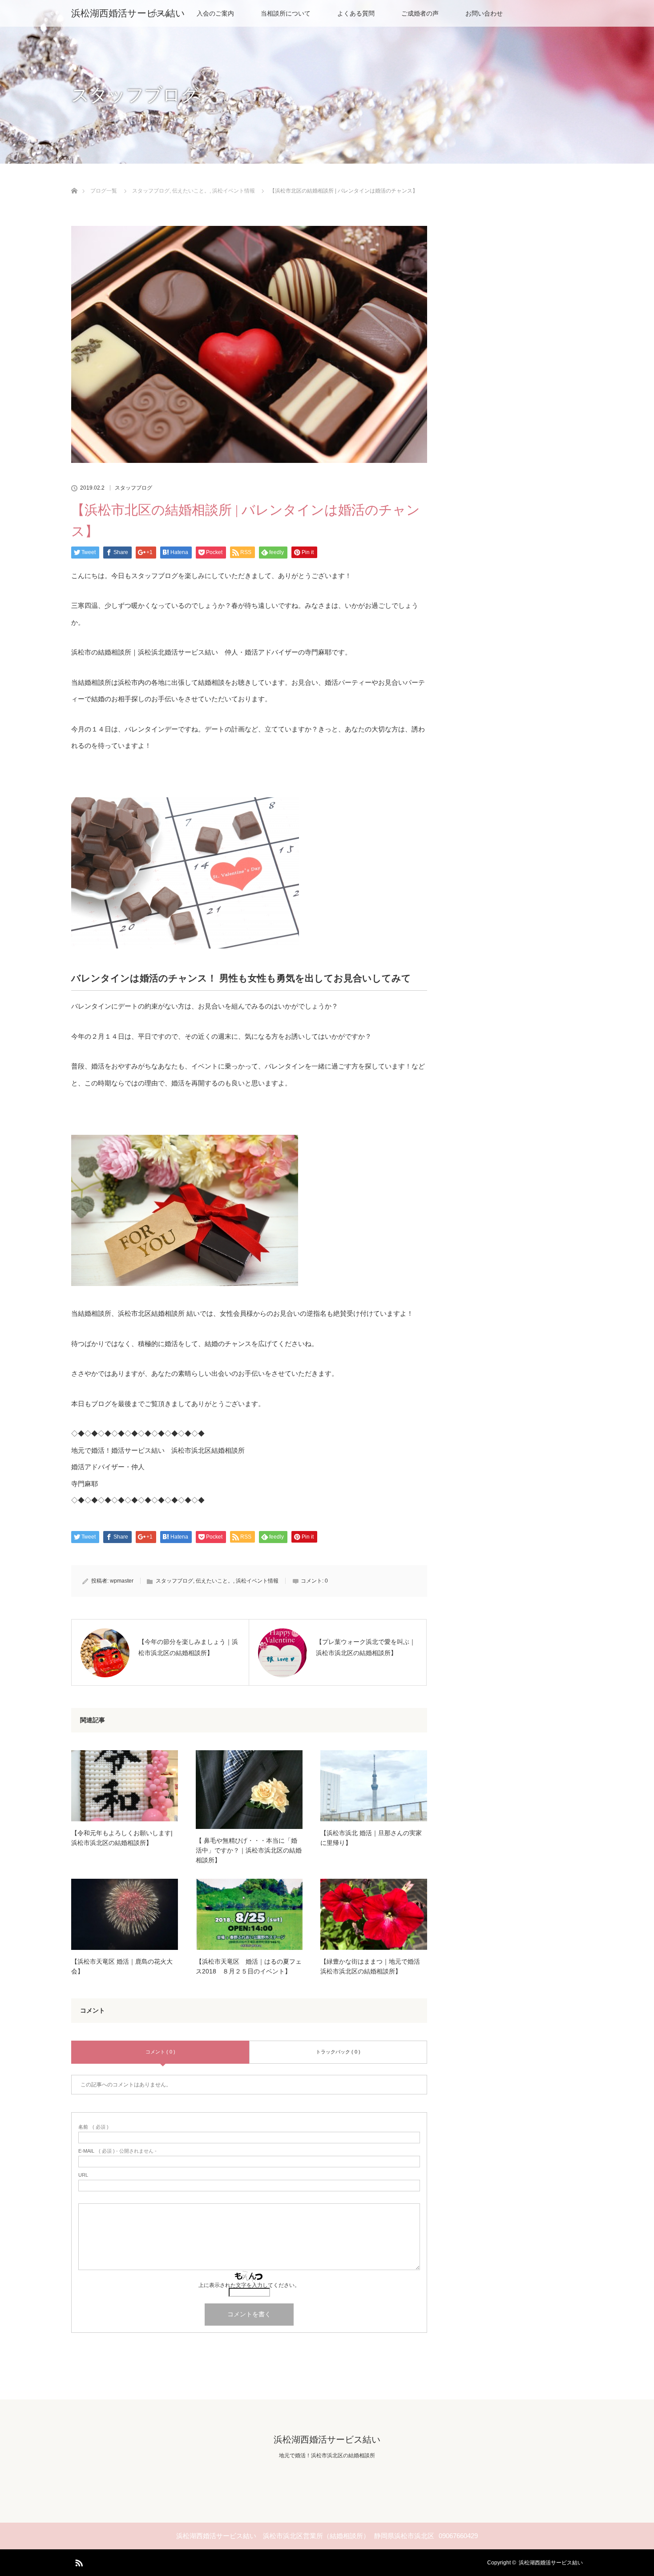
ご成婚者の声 (420, 13)
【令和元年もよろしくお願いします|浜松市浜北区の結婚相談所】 (122, 1838)
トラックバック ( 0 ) (338, 2052)
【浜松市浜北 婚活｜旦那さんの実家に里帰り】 (371, 1838)
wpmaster (122, 1581)
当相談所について (286, 13)
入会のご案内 (215, 13)
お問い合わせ (484, 13)
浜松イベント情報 (257, 1581)
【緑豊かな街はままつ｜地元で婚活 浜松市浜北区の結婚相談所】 (370, 1966)
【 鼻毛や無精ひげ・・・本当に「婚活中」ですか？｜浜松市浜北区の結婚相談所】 (249, 1851)
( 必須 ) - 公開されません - (117, 2151)
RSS (78, 2561)
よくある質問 (356, 13)
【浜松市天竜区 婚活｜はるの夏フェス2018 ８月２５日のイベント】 (249, 1966)
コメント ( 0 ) (160, 2052)
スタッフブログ (133, 488)
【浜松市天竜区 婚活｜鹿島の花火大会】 (122, 1966)
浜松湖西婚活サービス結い (128, 13)
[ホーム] (74, 180)
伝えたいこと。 (214, 1581)
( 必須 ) (93, 2127)
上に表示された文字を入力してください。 (249, 2285)
